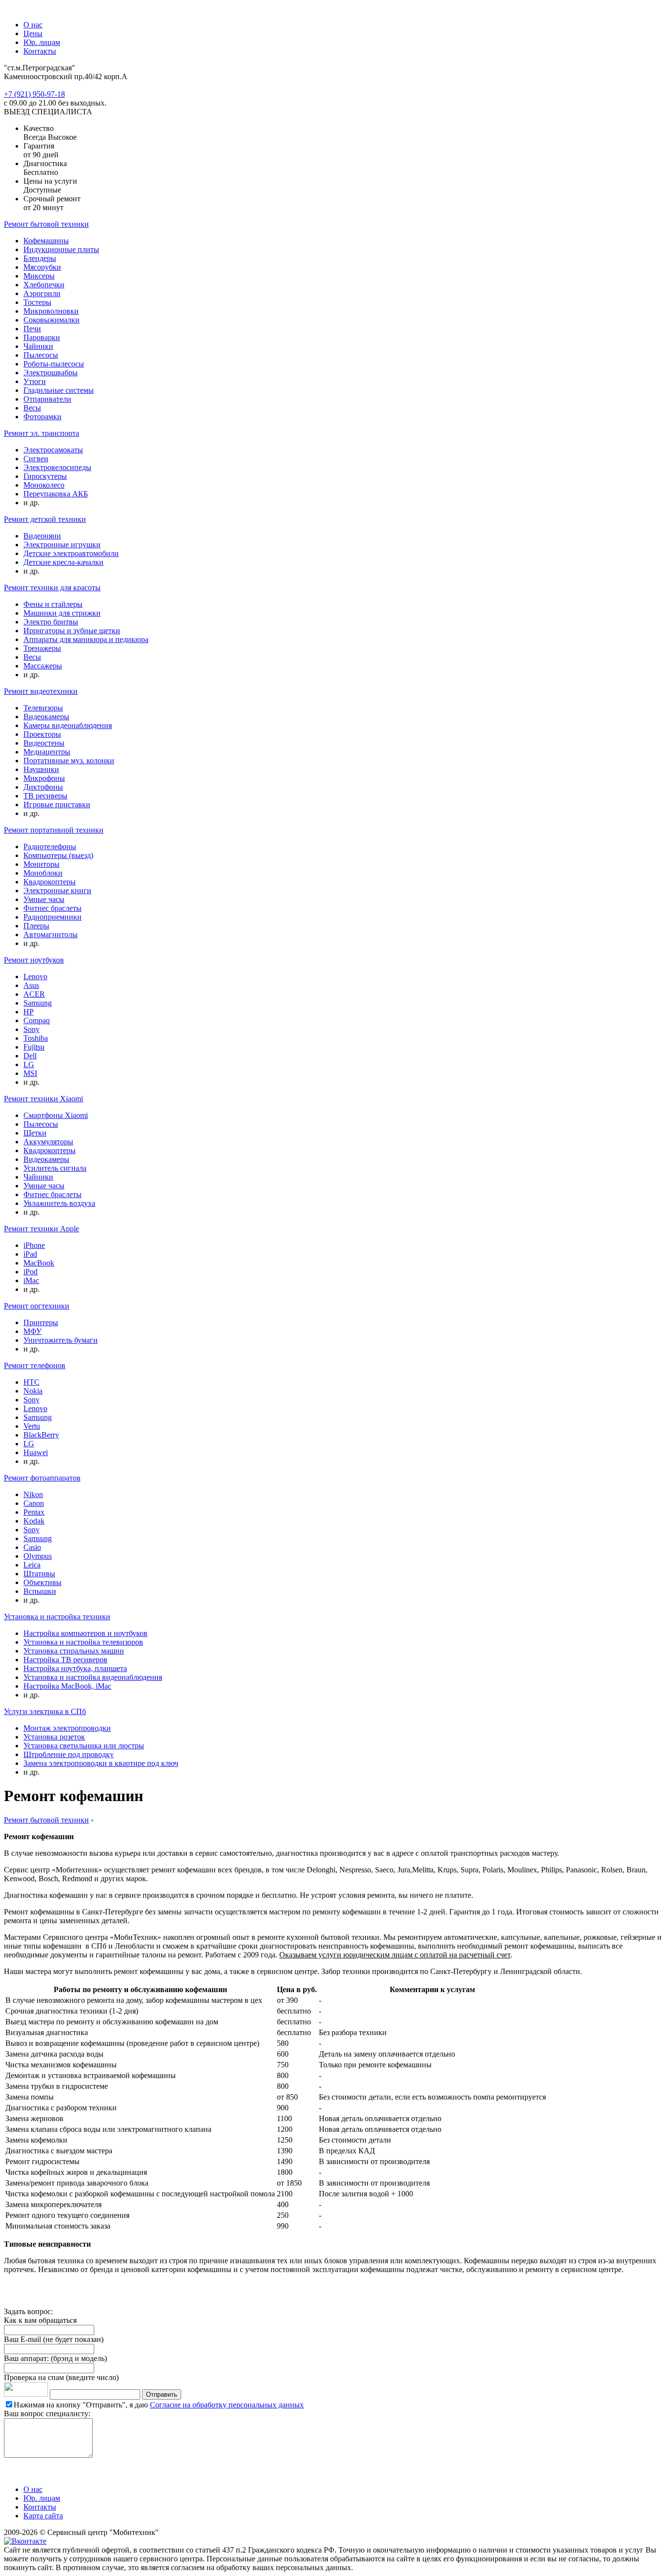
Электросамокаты (53, 450)
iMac (31, 1280)
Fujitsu (34, 1047)
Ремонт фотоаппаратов (42, 1478)
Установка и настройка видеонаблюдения (93, 1677)
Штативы (39, 1574)
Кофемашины (46, 241)
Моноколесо (44, 485)
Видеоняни (42, 536)
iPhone (34, 1245)
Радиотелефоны (50, 847)
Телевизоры (43, 708)
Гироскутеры (45, 476)
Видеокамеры (46, 717)
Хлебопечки (44, 285)
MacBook (39, 1263)
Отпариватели (47, 399)
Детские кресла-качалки (63, 562)
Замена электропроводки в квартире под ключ (101, 1763)
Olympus (38, 1556)
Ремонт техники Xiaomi (43, 1099)
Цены (33, 33)
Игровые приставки (57, 805)
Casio (32, 1547)
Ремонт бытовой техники (46, 224)
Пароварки (42, 337)
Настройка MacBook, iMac (67, 1686)
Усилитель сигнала (55, 1168)
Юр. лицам (42, 42)
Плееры (36, 926)
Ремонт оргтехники (37, 1306)
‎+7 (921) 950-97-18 (34, 94)
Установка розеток (54, 1737)
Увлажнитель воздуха (59, 1203)
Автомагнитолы (51, 934)
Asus (31, 985)
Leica (32, 1565)
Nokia (33, 1391)
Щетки (35, 1133)
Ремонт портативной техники (54, 830)
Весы (32, 408)
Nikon (33, 1494)
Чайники (38, 346)
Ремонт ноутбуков (34, 960)
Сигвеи (36, 459)
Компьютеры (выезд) (58, 855)
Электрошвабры (51, 373)
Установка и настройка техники (57, 1617)
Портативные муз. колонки (69, 761)
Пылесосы (41, 355)
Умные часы (44, 899)
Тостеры (37, 302)
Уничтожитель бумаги (61, 1340)
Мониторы (42, 864)
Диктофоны (43, 787)
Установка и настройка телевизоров (83, 1642)
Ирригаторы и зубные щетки (72, 631)
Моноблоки (43, 873)
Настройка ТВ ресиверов (65, 1660)
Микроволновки (51, 311)
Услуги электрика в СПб (45, 1711)
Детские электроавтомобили (71, 553)
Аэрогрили (42, 293)
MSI (30, 1073)
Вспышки (40, 1591)
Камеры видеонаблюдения (68, 725)
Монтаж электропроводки (67, 1728)
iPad (30, 1254)
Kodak (34, 1521)
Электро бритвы (51, 622)
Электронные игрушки (62, 545)
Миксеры (39, 276)
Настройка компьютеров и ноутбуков (85, 1633)
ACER (34, 994)
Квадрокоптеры (50, 882)
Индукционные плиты (61, 249)
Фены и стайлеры (53, 604)
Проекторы (42, 734)
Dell (30, 1056)
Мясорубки (42, 267)
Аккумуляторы (48, 1142)
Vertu (32, 1426)
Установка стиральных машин (74, 1651)
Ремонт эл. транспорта (42, 433)
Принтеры (41, 1322)
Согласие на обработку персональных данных (227, 2405)
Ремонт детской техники (45, 519)
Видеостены (44, 743)
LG (29, 1064)
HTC (31, 1382)
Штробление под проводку (69, 1754)
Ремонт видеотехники (41, 691)
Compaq (37, 1020)
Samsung (38, 1003)
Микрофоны (44, 778)
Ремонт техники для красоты (52, 588)
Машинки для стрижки (62, 613)
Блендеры (40, 258)
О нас (33, 25)
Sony (31, 1029)
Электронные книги (57, 891)
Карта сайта (43, 2516)
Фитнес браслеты (52, 908)
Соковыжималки (52, 320)
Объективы (42, 1582)
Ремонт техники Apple (42, 1229)
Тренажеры (42, 648)
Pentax (34, 1512)
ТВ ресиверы (45, 796)
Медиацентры (47, 752)
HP (29, 1012)
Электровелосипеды (57, 467)
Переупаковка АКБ (56, 494)
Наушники (41, 769)
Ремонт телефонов (35, 1365)
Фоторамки (42, 417)
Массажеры (43, 666)
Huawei (36, 1452)
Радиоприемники (52, 917)
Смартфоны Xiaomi (56, 1115)
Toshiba (36, 1038)
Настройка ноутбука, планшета (75, 1668)
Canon (34, 1503)
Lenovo (35, 977)
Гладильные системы (59, 390)
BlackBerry (41, 1435)
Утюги (35, 381)
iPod (31, 1272)
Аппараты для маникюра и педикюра (86, 639)
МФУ (32, 1331)
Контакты (40, 51)
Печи (32, 329)
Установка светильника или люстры (84, 1746)
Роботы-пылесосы (54, 364)
